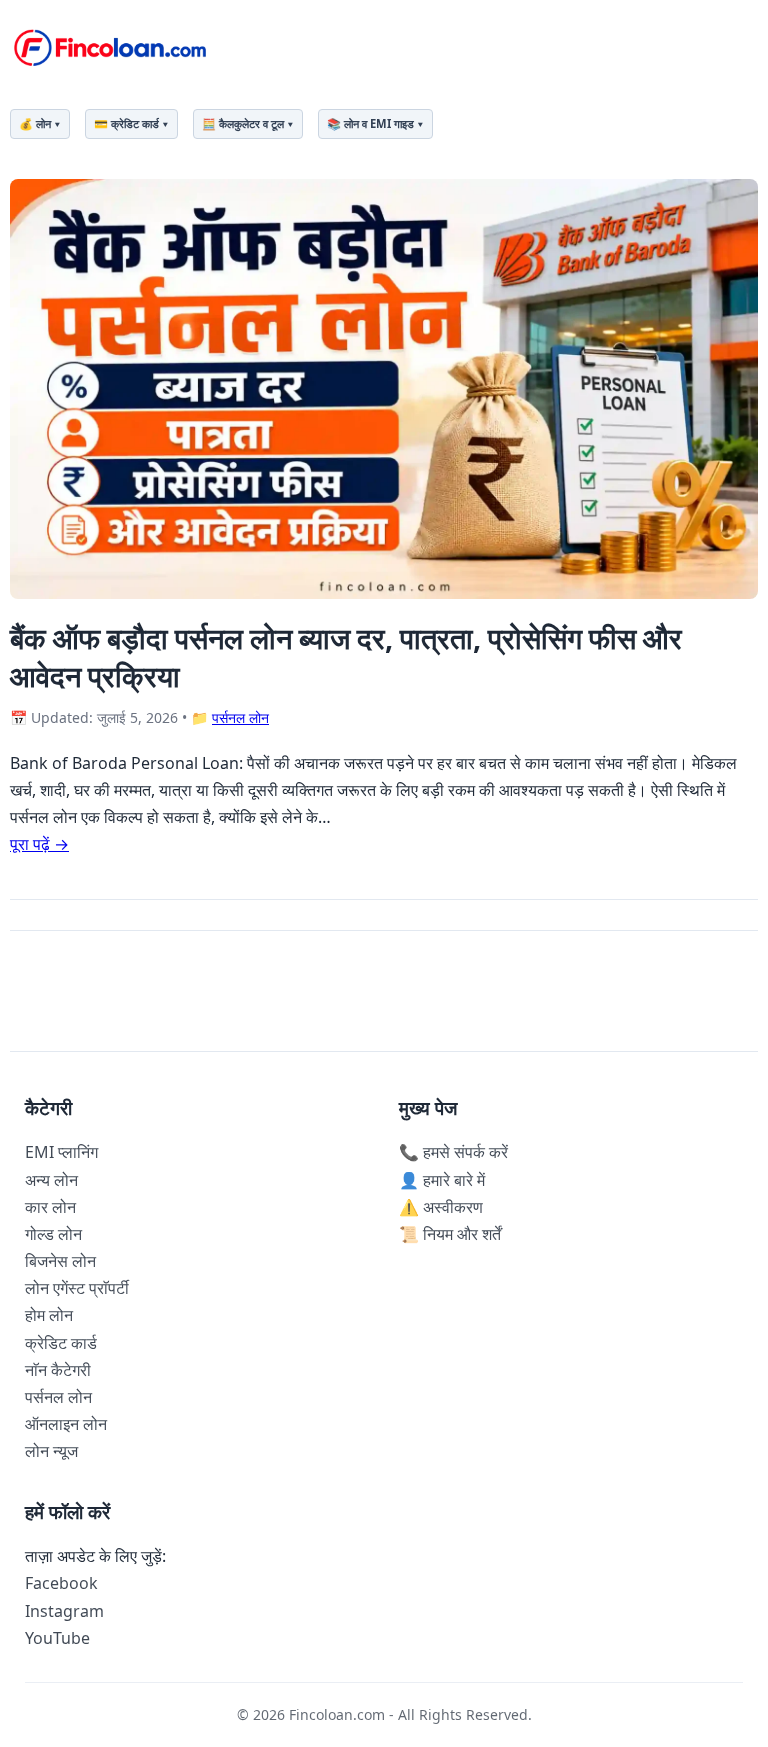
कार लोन (50, 1207)
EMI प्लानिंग (61, 1152)
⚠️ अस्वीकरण (441, 1207)
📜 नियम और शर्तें (450, 1234)
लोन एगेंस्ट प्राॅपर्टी (77, 1288)
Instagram (64, 1611)
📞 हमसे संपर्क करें (453, 1152)
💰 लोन (35, 123)
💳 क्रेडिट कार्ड (126, 123)
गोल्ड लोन (53, 1234)
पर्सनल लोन (240, 717)
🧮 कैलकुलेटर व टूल (243, 123)
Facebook (61, 1583)
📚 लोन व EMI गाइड (370, 123)
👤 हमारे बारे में (442, 1180)
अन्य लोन (51, 1180)
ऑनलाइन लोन (66, 1424)
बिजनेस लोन (60, 1261)
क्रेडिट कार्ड (61, 1343)
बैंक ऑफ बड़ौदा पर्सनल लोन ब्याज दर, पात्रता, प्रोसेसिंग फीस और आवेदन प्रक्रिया (346, 656)
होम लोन (49, 1315)
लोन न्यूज (51, 1451)
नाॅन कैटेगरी (58, 1370)
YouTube (57, 1638)
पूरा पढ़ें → (39, 844)
